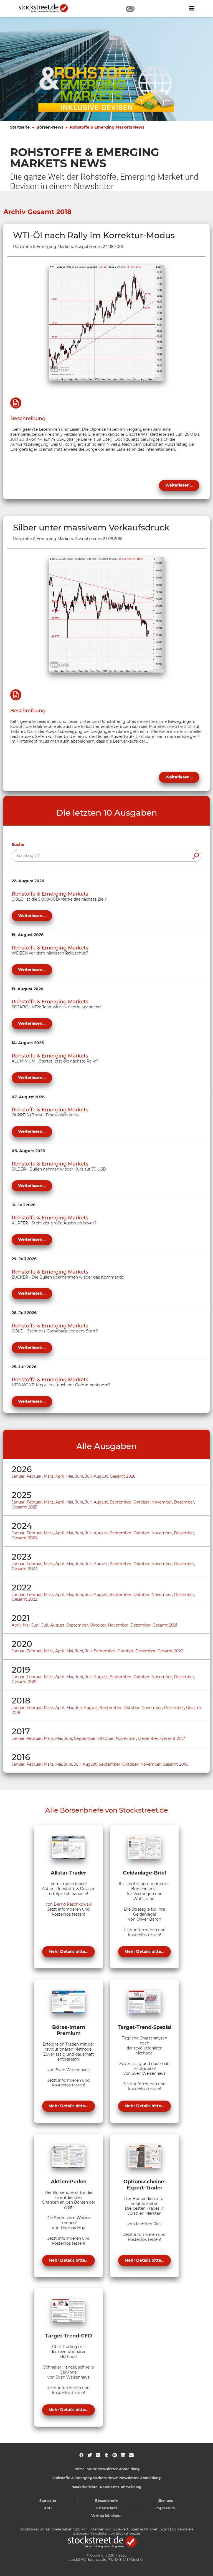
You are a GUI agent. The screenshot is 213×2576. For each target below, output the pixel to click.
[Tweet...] (90, 2455)
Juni (79, 1476)
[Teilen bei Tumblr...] (106, 2455)
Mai (70, 1476)
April (60, 1476)
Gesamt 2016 (175, 1764)
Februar (34, 1476)
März (49, 1476)
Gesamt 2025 (24, 1507)
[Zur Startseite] (46, 8)
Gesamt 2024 (25, 1538)
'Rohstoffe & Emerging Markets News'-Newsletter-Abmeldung (106, 2478)
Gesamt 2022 (24, 1599)
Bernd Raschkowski (73, 1904)
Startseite (20, 127)
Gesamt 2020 (170, 1651)
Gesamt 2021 (165, 1625)
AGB (48, 2508)
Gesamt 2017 (173, 1738)
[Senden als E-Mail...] (131, 2455)
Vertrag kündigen (106, 2516)
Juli (88, 1476)
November (162, 1502)
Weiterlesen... (179, 485)
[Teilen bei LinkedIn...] (123, 2455)
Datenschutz (107, 2508)
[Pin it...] (115, 2455)
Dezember (184, 1502)
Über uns (165, 2501)
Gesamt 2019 (24, 1682)
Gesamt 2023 (24, 1569)
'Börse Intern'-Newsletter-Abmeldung (107, 2469)
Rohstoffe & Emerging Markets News (107, 127)
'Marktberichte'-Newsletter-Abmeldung (107, 2487)
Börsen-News (50, 127)
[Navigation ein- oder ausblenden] (192, 8)
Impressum (165, 2508)
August (101, 1476)
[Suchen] (196, 856)
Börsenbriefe (106, 2501)
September (121, 1502)
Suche (18, 845)
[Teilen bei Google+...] (98, 2455)
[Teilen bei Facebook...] (81, 2455)
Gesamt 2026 (123, 1476)
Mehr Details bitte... (69, 1951)
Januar (18, 1476)
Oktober (141, 1502)
